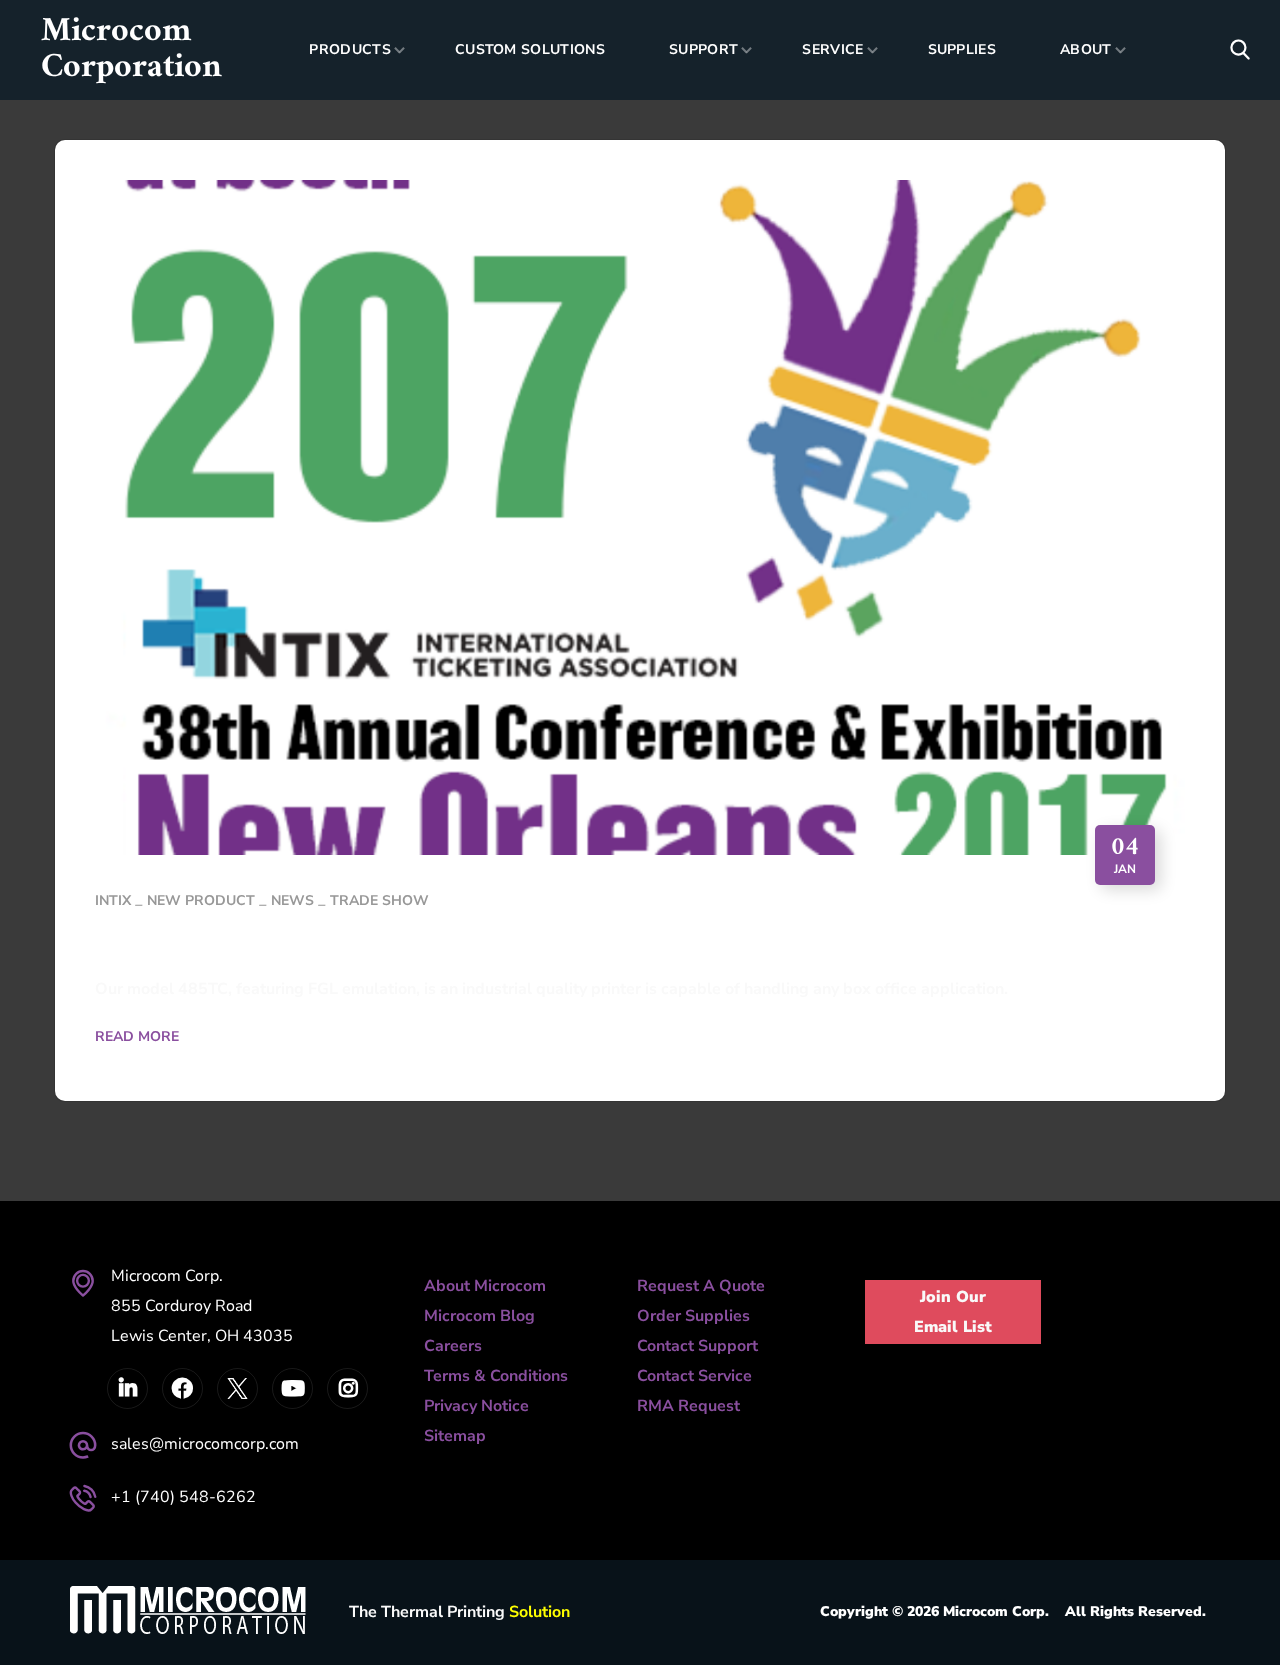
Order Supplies (693, 1316)
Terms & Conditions (496, 1376)
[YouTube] (292, 1388)
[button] (1240, 50)
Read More (137, 1036)
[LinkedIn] (127, 1388)
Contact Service (694, 1376)
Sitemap (455, 1436)
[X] (237, 1388)
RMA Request (688, 1406)
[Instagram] (347, 1388)
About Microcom (485, 1286)
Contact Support (697, 1346)
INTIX (113, 900)
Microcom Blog (479, 1316)
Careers (453, 1346)
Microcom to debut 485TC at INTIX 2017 (420, 944)
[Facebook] (182, 1388)
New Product (201, 900)
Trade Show (379, 900)
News (292, 900)
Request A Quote (701, 1286)
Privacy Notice (476, 1406)
